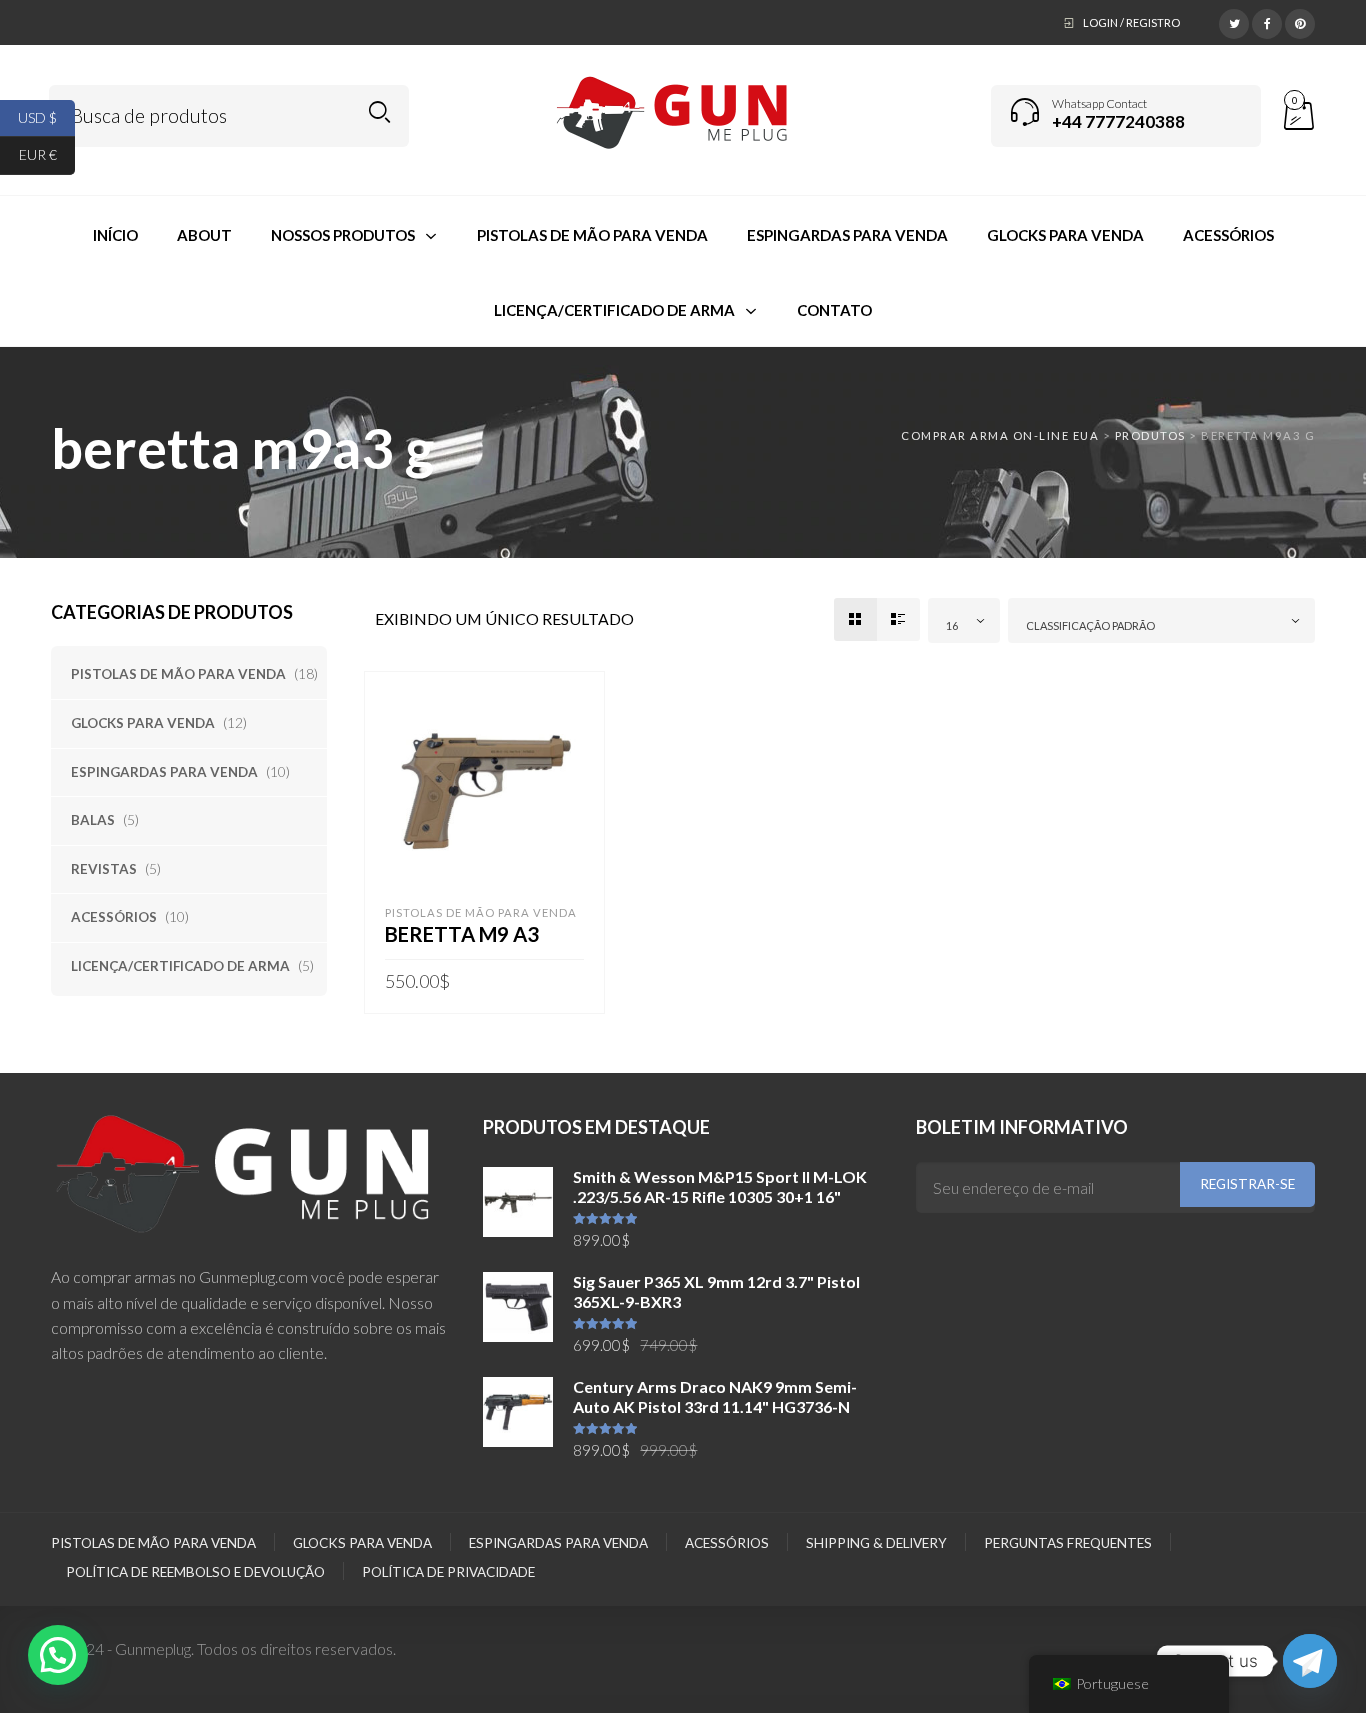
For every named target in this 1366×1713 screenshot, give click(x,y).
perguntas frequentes (1068, 1543)
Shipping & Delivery (876, 1543)
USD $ (46, 116)
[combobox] (964, 620)
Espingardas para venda (164, 772)
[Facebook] (1267, 21)
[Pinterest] (1300, 21)
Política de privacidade (448, 1572)
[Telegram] (1310, 1661)
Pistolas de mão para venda (178, 674)
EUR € (47, 154)
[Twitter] (1234, 21)
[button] (58, 1655)
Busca (379, 112)
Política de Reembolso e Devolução (195, 1572)
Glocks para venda (143, 723)
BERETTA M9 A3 (462, 934)
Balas (93, 820)
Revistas (104, 869)
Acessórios (114, 917)
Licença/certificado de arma (180, 966)
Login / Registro (1131, 22)
